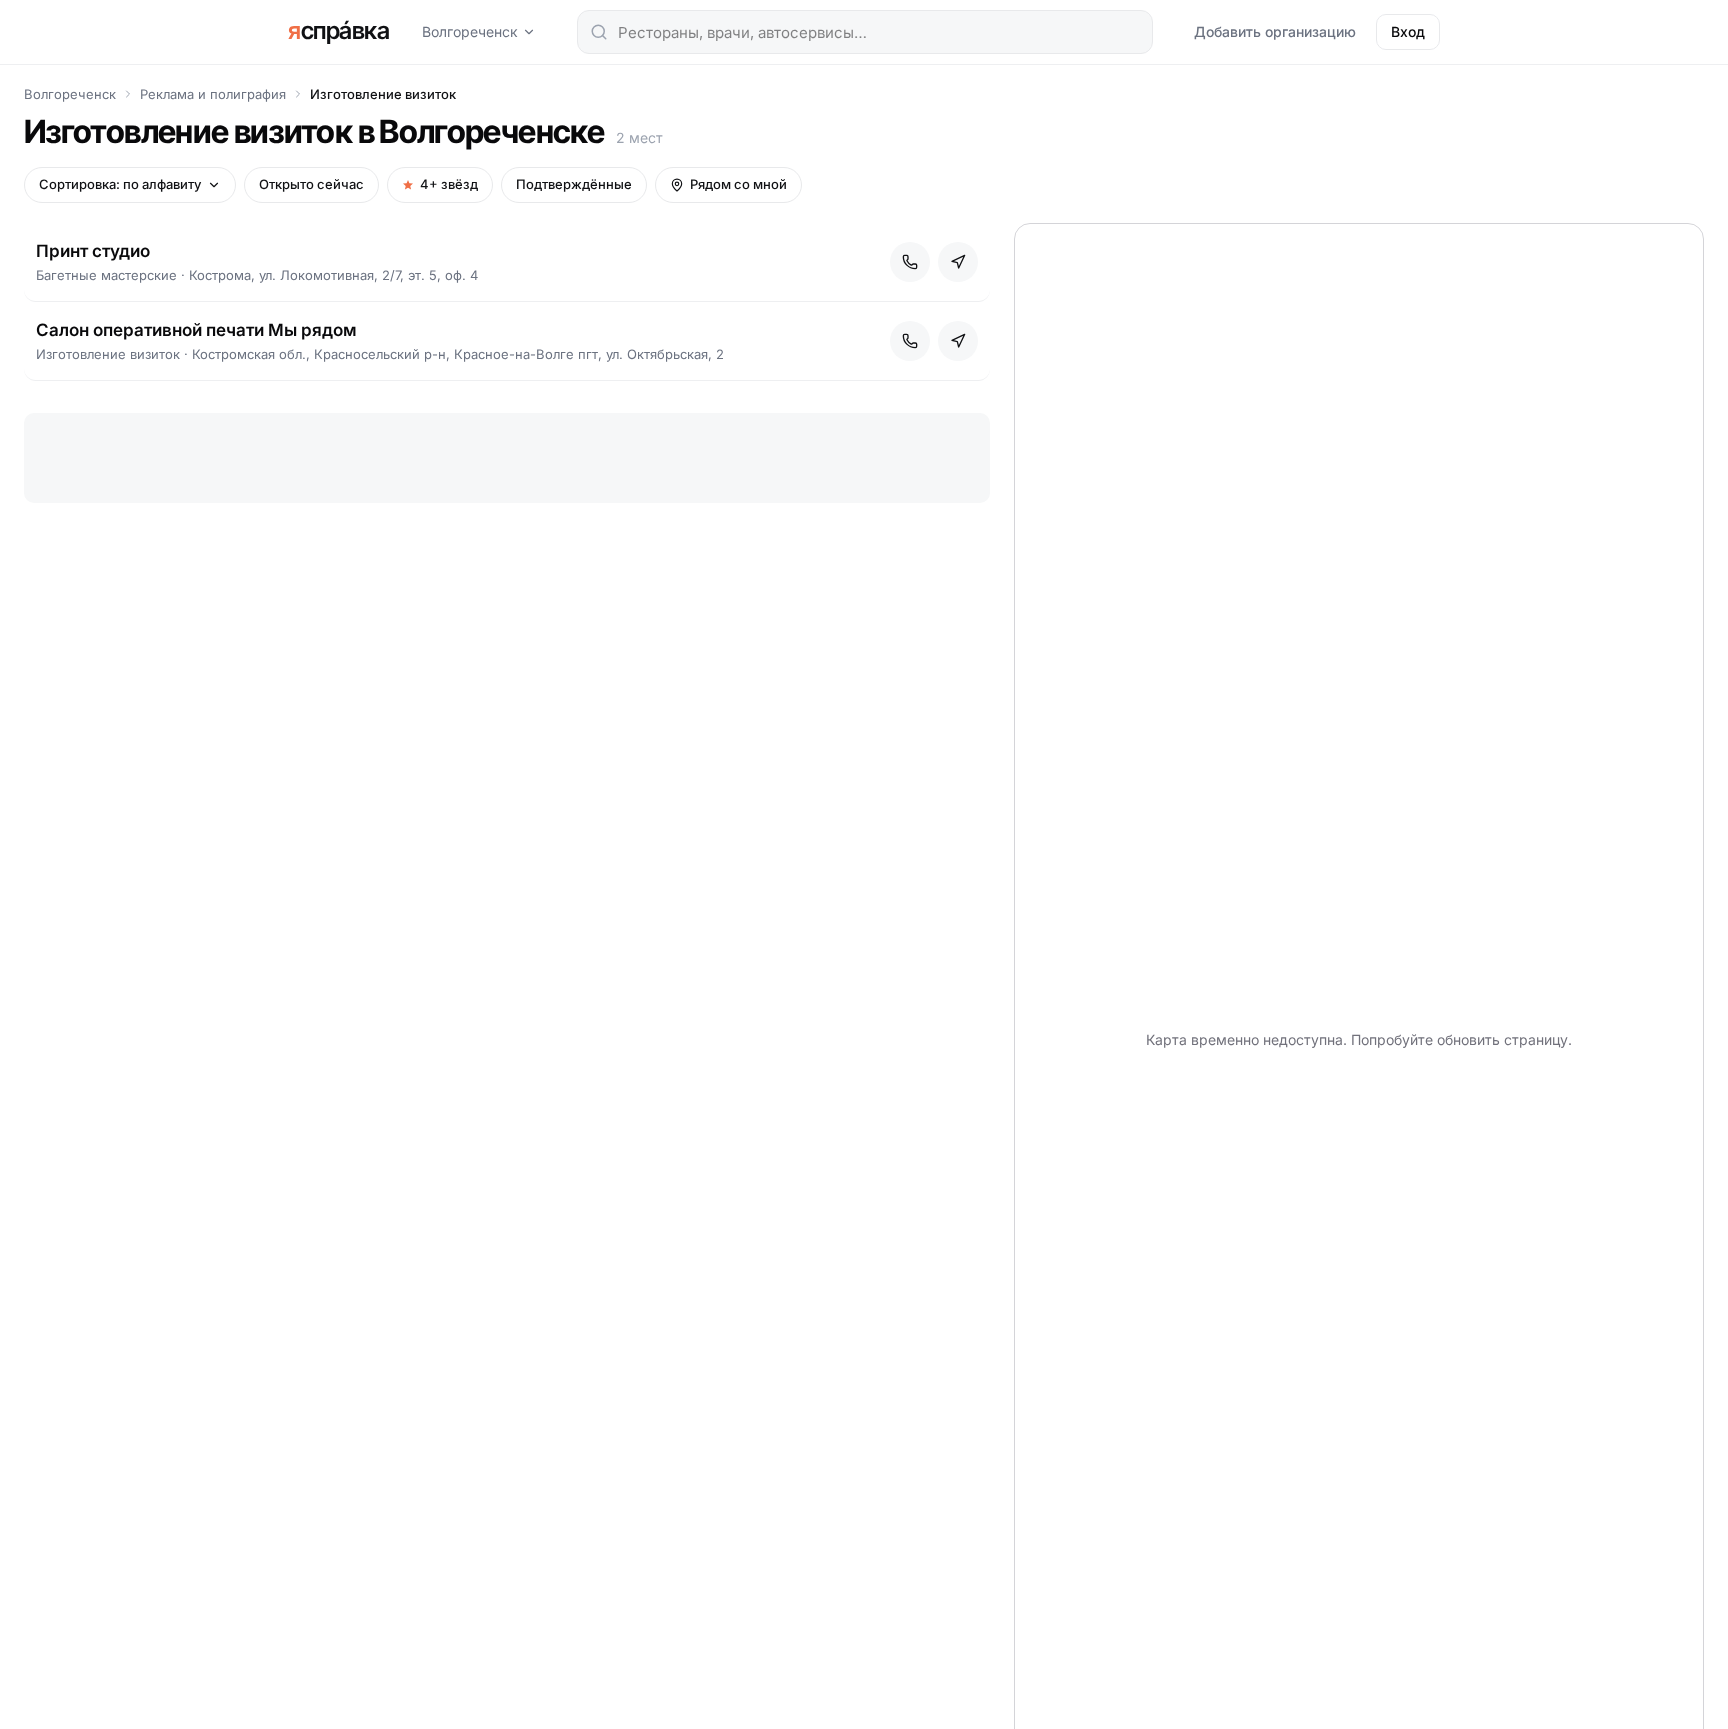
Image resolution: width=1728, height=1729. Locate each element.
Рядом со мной (738, 184)
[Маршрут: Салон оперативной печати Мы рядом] (958, 341)
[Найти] (599, 32)
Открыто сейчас (311, 184)
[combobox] (865, 32)
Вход (1408, 31)
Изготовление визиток (383, 94)
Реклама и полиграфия (213, 94)
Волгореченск (470, 31)
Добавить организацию (1275, 31)
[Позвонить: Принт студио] (910, 262)
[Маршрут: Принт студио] (958, 262)
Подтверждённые (574, 184)
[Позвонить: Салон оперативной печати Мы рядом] (910, 341)
